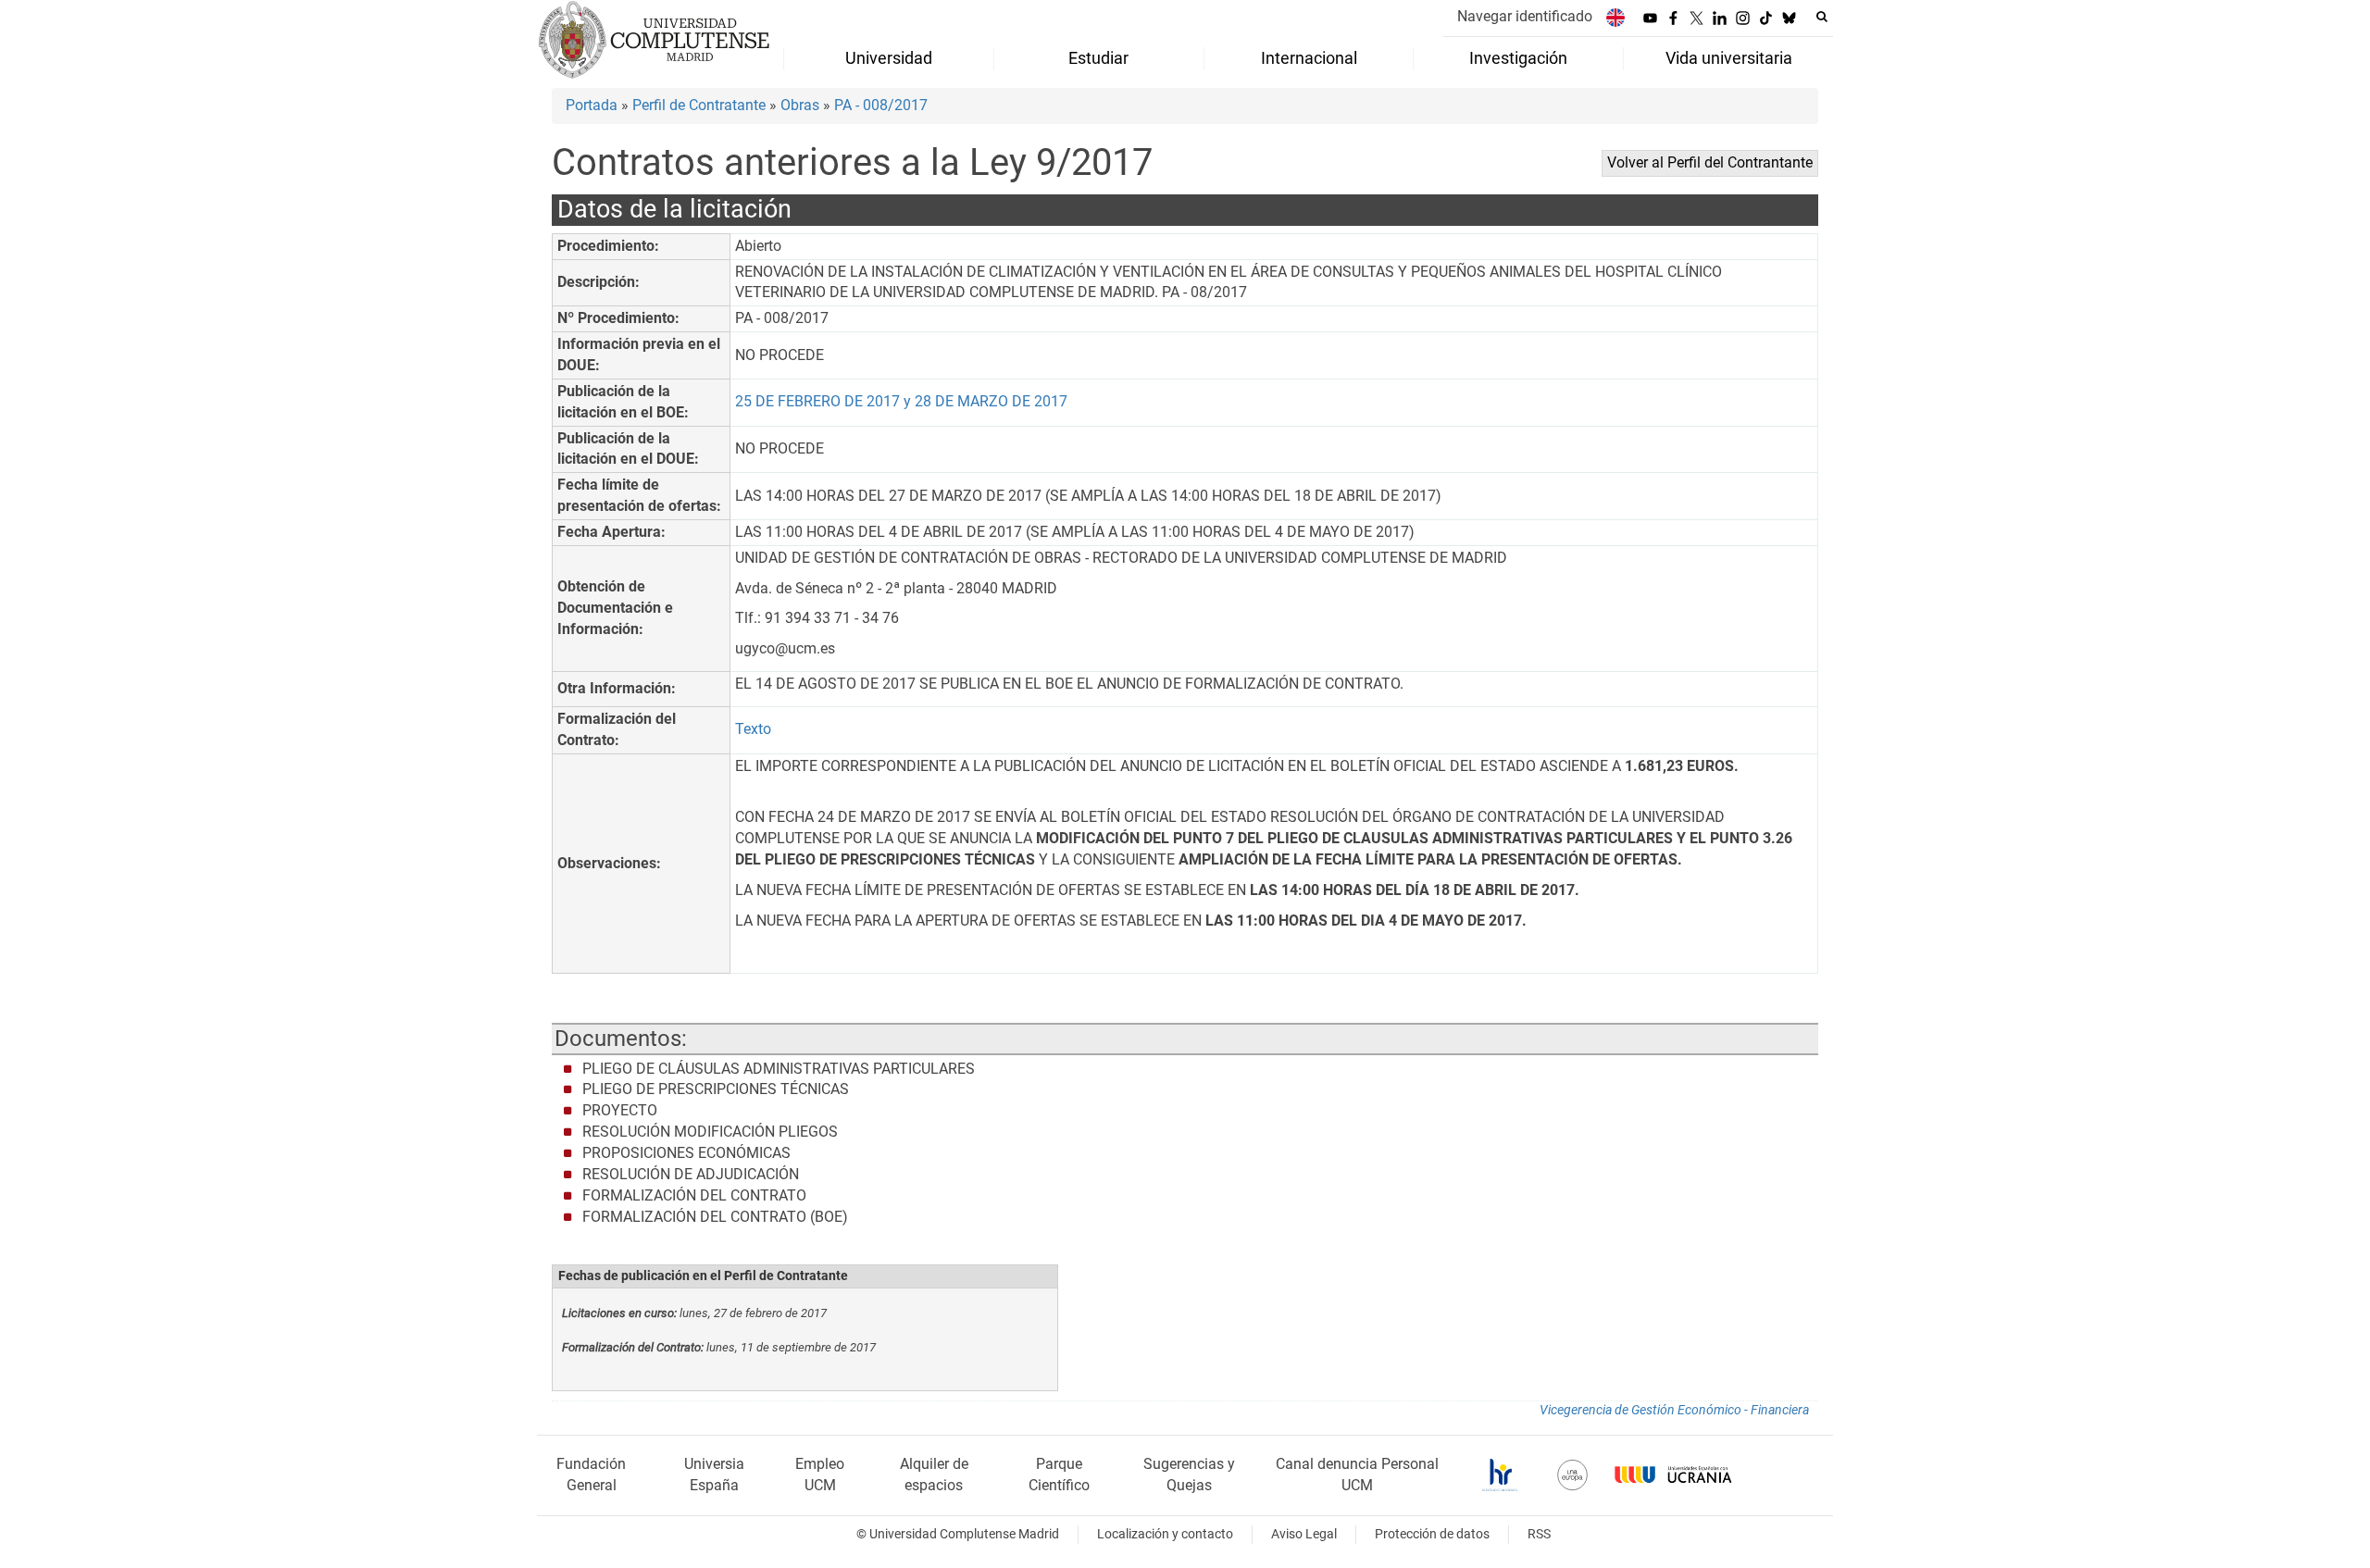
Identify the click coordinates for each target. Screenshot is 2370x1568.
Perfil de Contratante (699, 105)
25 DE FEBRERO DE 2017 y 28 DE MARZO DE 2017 (901, 401)
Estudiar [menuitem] (1098, 58)
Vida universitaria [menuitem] (1729, 58)
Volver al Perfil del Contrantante (1710, 162)
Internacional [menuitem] (1309, 58)
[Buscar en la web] (1822, 17)
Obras (800, 105)
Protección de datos (1432, 1534)
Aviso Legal (1304, 1534)
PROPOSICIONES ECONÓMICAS (686, 1153)
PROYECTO (620, 1110)
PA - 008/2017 (881, 105)
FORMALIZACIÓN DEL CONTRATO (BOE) (715, 1217)
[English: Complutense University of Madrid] (1615, 17)
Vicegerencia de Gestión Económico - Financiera (1674, 1410)
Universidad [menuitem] (889, 58)
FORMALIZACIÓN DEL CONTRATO (694, 1195)
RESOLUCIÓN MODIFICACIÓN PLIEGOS (710, 1132)
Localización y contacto (1165, 1534)
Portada (592, 105)
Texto (753, 729)
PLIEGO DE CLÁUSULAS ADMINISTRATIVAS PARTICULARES (779, 1069)
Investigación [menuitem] (1518, 58)
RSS (1539, 1534)
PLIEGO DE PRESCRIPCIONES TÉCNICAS (716, 1089)
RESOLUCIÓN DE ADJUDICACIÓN (691, 1174)
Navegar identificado (1525, 16)
